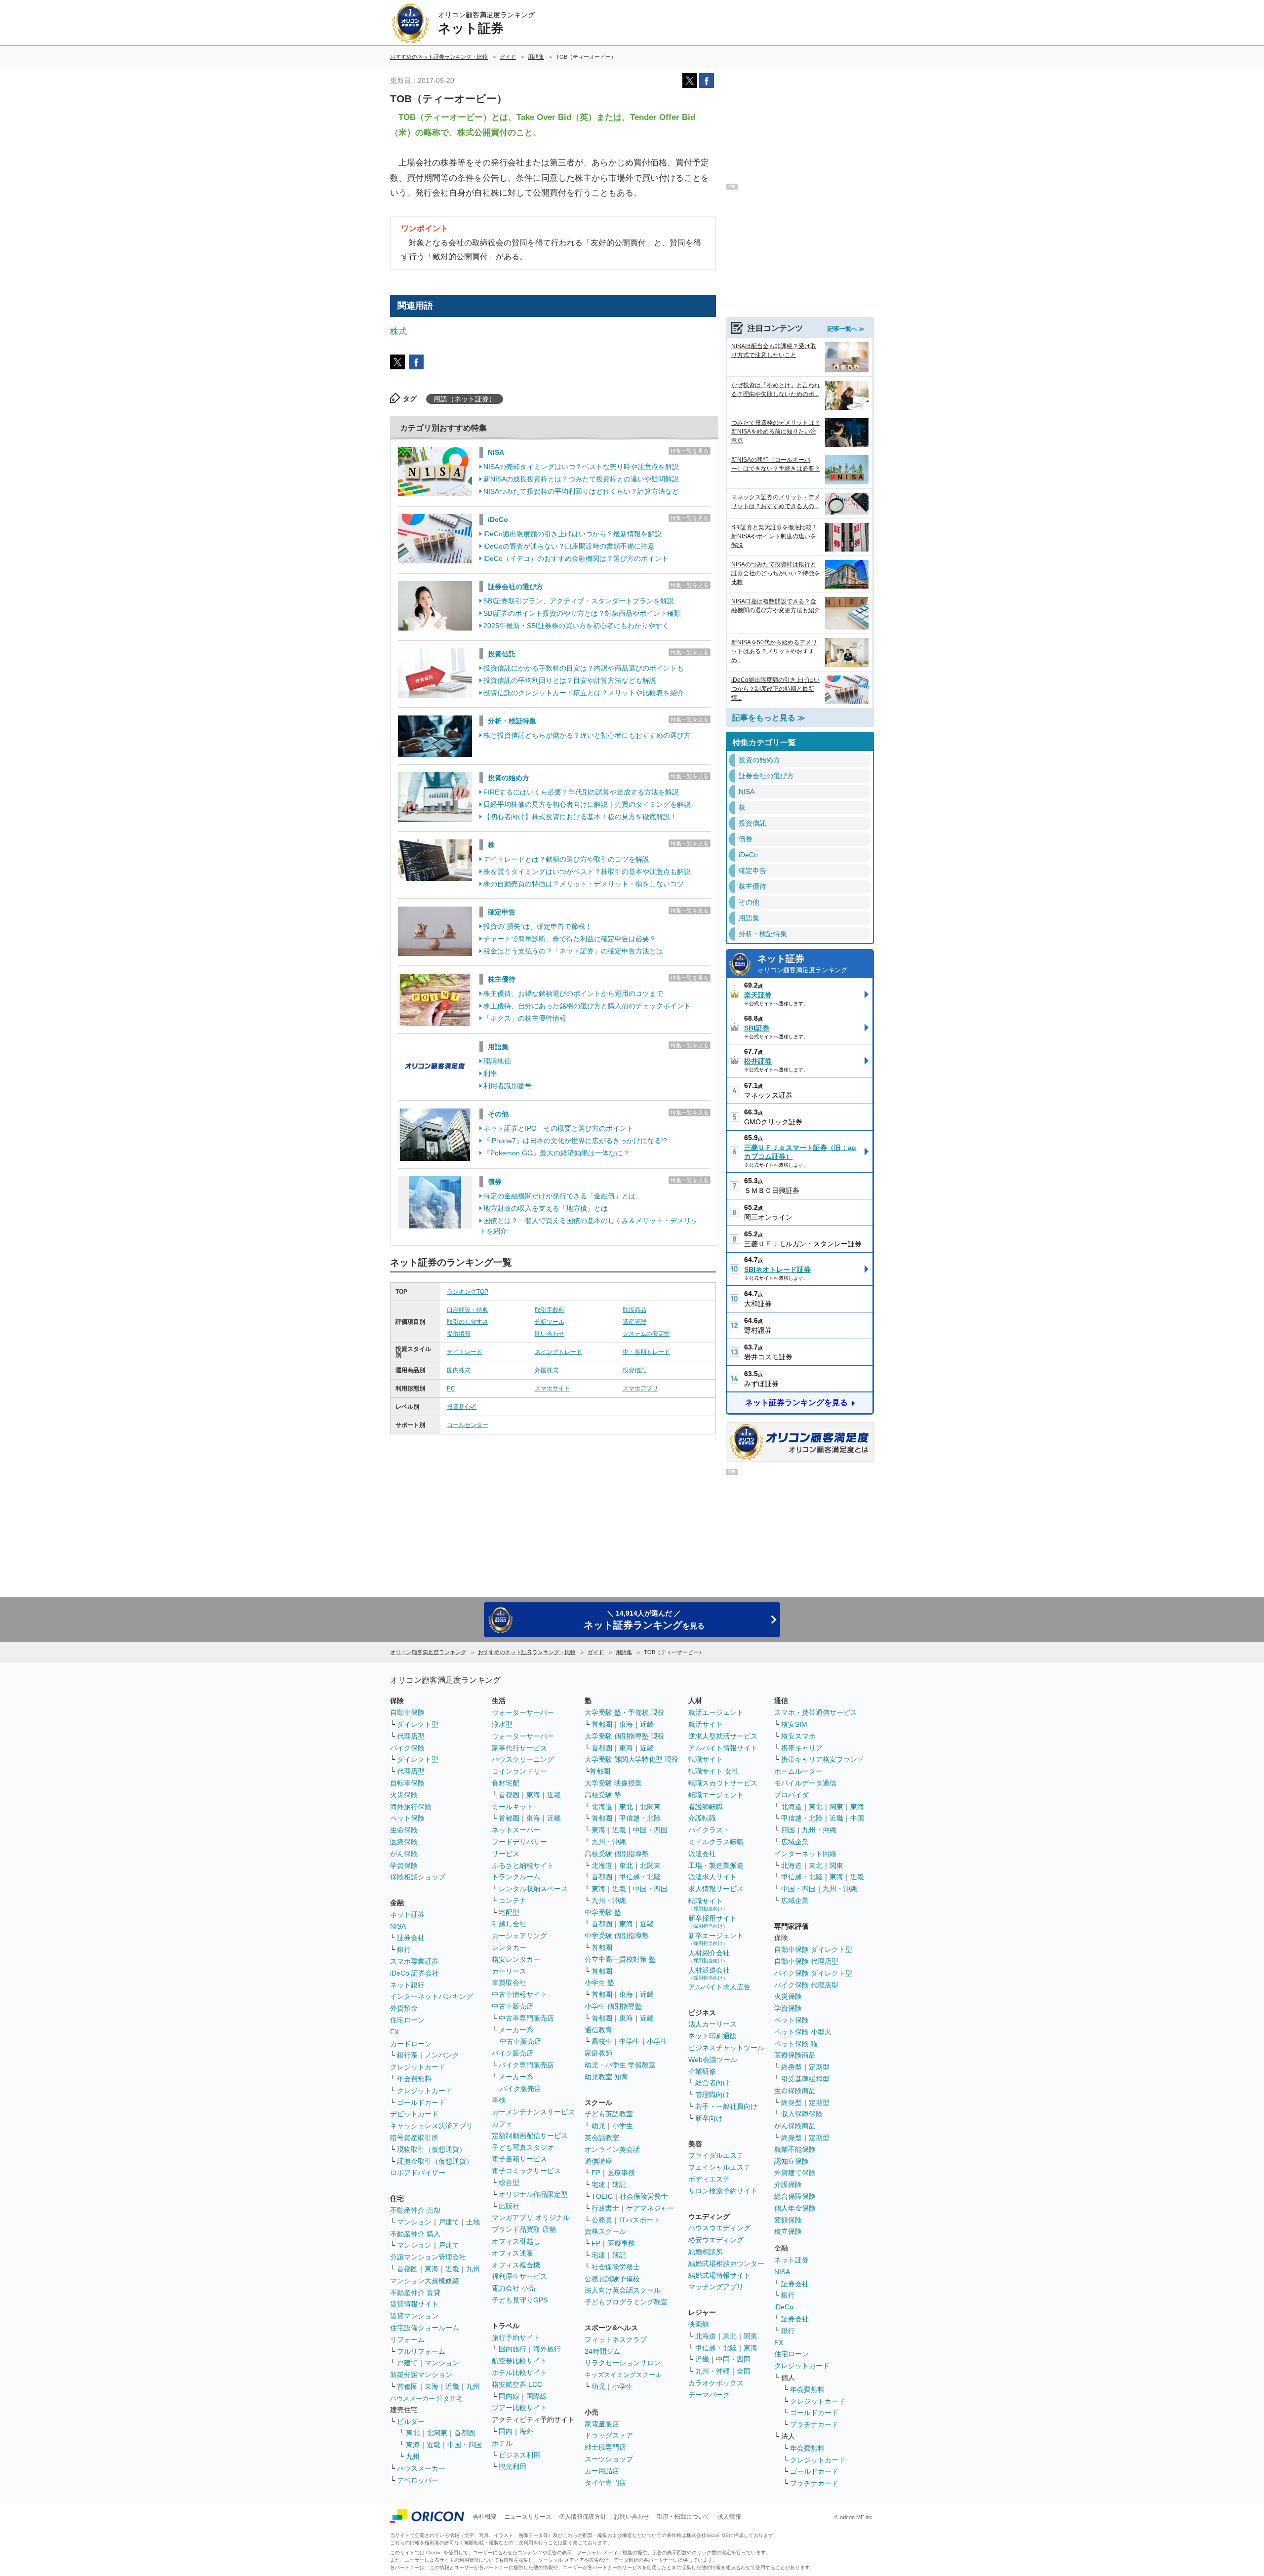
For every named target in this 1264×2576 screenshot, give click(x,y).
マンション (414, 2222)
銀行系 (407, 2055)
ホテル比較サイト (519, 2373)
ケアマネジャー (650, 2208)
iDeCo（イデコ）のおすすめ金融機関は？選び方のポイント (576, 558)
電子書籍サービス (519, 2159)
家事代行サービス (519, 1748)
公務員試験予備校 (612, 2279)
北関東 (437, 2433)
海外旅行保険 (411, 1807)
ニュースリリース (528, 2517)
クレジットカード (418, 2067)
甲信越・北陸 (640, 1818)
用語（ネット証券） (465, 399)
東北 (413, 2433)
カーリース (509, 1971)
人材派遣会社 (709, 1973)
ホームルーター (798, 1771)
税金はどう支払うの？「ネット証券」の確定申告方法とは (573, 951)
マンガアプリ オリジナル (531, 2218)
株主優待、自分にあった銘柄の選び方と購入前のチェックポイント (587, 1006)
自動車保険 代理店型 (806, 1961)
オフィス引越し (516, 2241)
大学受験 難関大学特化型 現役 (632, 1759)
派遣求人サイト (712, 1877)
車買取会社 (509, 1982)
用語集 (498, 1047)
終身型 (791, 2067)
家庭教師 (598, 2053)
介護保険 (788, 2184)
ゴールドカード (421, 2102)
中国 (857, 1818)
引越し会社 (509, 1924)
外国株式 (547, 1370)
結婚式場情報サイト (719, 2275)
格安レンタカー (516, 1959)
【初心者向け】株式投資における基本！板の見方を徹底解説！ (580, 817)
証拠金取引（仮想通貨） (435, 2161)
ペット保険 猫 (796, 2044)
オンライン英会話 (612, 2149)
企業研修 (702, 2071)
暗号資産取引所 (414, 2138)
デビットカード (414, 2114)
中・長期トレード (646, 1352)
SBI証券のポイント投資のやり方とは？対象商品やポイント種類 (582, 613)
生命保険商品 (795, 2091)
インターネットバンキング (432, 1996)
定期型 (819, 2067)
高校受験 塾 (603, 1795)
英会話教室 (602, 2138)
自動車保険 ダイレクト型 (813, 1949)
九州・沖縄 (609, 1842)
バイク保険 (407, 1748)
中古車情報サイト (519, 1994)
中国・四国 (465, 2445)
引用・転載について (683, 2517)
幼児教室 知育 (606, 2077)
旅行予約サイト (516, 2338)
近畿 (452, 2269)
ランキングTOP (468, 1292)
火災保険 (404, 1795)
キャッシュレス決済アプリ (432, 2126)
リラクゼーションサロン (623, 2363)
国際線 (537, 2396)
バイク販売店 (513, 2053)
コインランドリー (519, 1771)
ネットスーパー (516, 1830)
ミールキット (513, 1807)
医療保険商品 (795, 2055)
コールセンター (468, 1425)
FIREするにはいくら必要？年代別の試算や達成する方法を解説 (581, 792)
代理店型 (411, 1736)
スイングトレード (558, 1352)
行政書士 (605, 2208)
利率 (490, 1073)
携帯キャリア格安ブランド (823, 1759)
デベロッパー (418, 2480)
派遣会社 (702, 1854)
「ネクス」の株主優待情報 (525, 1018)
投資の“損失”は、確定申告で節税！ (538, 926)
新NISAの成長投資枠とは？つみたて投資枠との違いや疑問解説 (581, 479)
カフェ (502, 2124)
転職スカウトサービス (723, 1783)
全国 (744, 2371)
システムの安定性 (646, 1334)
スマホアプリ (640, 1388)
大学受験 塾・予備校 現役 (625, 1712)
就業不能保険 (795, 2149)
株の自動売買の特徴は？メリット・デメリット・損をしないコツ (584, 884)
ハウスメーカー (421, 2468)
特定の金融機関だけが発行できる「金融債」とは (559, 1196)
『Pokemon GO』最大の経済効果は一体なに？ (556, 1153)
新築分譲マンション (421, 2375)
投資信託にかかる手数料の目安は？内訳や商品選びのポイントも (584, 668)
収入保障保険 (802, 2114)
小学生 (657, 2041)
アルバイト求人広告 (719, 1987)
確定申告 (502, 912)
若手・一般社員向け (726, 2106)
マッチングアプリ (716, 2287)
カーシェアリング (519, 1936)
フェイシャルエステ (719, 2167)
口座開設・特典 (468, 1310)
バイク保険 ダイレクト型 (813, 1973)
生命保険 (404, 1830)
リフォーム (407, 2339)
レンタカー (509, 1947)
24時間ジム (602, 2351)
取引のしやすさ (468, 1322)
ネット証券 (802, 964)
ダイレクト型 (418, 1724)
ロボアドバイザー (418, 2173)
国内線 (509, 2396)
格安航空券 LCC (517, 2384)
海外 (526, 2431)
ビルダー (411, 2421)
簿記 (619, 2184)
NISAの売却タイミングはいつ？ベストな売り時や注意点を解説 (581, 467)
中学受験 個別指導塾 (617, 1936)
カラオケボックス (716, 2383)
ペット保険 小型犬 (803, 2032)
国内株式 (459, 1370)
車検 (499, 2100)
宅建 (598, 2184)
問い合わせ (550, 1334)
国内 (506, 2431)
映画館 (699, 2324)
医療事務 (621, 2173)
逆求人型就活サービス (723, 1736)
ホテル (502, 2443)
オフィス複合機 (516, 2265)
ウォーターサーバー (523, 1712)
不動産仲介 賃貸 (415, 2293)
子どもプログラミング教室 (626, 2302)
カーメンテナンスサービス (533, 2112)
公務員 (602, 2220)
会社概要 (485, 2517)
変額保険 (788, 2220)
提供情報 (459, 1334)
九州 (473, 2269)
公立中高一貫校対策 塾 (620, 1959)
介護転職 (702, 1818)
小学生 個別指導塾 (613, 2006)
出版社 (509, 2206)
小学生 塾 (599, 1982)
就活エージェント (716, 1712)
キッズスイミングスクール (623, 2375)
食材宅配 (506, 1783)
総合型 (509, 2182)
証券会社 (411, 1938)
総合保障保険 (795, 2196)
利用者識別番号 (508, 1086)
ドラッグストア (609, 2435)
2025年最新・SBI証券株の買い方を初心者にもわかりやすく (576, 626)
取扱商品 (634, 1310)
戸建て (449, 2222)
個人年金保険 (795, 2208)
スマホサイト (553, 1388)
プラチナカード (814, 2424)
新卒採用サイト (712, 1922)
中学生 (630, 2041)
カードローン (411, 2044)
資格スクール (605, 2231)
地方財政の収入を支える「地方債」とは (546, 1208)
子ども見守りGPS (520, 2300)
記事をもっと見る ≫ (769, 718)
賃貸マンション (414, 2316)
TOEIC (602, 2196)
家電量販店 (602, 2424)
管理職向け (712, 2095)
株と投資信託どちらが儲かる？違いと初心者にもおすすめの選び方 (587, 735)
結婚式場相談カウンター (726, 2263)
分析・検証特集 (512, 721)
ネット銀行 (407, 1985)
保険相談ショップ (418, 1877)
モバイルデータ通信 (805, 1783)
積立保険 (788, 2231)
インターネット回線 (805, 1854)
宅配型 (509, 1912)
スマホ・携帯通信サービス (816, 1712)
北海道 (602, 1807)
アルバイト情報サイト (723, 1748)
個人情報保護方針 (583, 2517)
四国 (788, 1830)
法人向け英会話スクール (623, 2290)
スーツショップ (609, 2459)
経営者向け (712, 2083)
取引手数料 (550, 1310)
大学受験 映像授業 (613, 1783)
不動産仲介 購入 (415, 2234)
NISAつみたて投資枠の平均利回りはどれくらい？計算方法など (581, 491)
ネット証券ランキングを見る (796, 1403)
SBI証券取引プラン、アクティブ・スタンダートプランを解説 (579, 601)
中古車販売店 (513, 2006)
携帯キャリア (802, 1748)
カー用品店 (602, 2471)
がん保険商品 (795, 2126)
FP (596, 2173)
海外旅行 (547, 2349)
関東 (750, 2336)
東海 (432, 2269)
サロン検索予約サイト (723, 2191)
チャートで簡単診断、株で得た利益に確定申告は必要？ (570, 939)
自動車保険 (407, 1712)
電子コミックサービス (526, 2171)
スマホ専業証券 (414, 1961)
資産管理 (634, 1322)
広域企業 (795, 1842)
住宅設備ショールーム (425, 2328)
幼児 (598, 2126)
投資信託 (502, 654)
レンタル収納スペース (533, 1889)
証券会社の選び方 (515, 587)
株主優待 (502, 979)
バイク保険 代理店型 (806, 1985)
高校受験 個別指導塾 (617, 1854)
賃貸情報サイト (414, 2304)
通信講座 (598, 2161)
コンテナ (513, 1901)
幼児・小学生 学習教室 (620, 2065)
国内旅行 (513, 2349)
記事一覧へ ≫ (846, 329)
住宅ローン (407, 2020)
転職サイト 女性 (713, 1771)
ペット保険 (407, 1818)
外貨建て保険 (795, 2173)
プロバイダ (791, 1795)
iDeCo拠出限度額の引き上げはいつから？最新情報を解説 (573, 534)
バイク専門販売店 (526, 2065)
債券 (495, 1182)
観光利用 (513, 2466)
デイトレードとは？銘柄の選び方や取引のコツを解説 (566, 859)
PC (451, 1388)
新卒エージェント (716, 1939)
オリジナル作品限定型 (533, 2194)
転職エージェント (716, 1795)
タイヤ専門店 (605, 2483)
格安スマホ (798, 1736)
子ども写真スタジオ (523, 2147)
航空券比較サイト (519, 2361)
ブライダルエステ (716, 2155)
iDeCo (498, 519)
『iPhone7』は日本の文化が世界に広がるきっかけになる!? (575, 1141)
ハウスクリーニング (523, 1759)
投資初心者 (462, 1407)
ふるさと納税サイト (523, 1865)
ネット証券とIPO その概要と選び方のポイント (558, 1128)
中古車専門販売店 (526, 2018)
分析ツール (550, 1322)
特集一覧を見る (690, 451)
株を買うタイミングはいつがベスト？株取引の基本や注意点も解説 (587, 872)
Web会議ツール (713, 2060)
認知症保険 (791, 2161)
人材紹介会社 (709, 1956)
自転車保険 (407, 1783)
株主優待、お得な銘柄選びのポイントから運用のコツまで (573, 993)
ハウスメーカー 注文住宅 (426, 2398)
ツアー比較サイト (519, 2408)
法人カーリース (712, 2024)
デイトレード (465, 1352)
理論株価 (497, 1061)
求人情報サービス (716, 1889)
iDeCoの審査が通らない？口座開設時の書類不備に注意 (569, 546)
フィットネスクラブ (616, 2339)
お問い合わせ (632, 2517)
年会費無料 (414, 2079)
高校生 (602, 2041)
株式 (398, 332)
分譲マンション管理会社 (428, 2257)
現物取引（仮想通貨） (432, 2149)
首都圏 (407, 2269)
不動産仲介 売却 (415, 2210)
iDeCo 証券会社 (415, 1973)
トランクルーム (516, 1877)
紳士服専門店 (605, 2447)
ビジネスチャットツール (726, 2048)
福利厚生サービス (519, 2276)
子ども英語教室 (609, 2114)
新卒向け (709, 2118)
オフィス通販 (513, 2253)
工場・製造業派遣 (716, 1865)
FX (395, 2032)
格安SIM (794, 1724)
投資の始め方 (509, 778)
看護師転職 (706, 1807)
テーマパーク (709, 2395)
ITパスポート (640, 2220)
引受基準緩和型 (805, 2079)
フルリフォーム (421, 2351)
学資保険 (404, 1865)
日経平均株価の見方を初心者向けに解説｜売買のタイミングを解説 (587, 804)
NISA (496, 452)
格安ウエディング (716, 2240)
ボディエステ (709, 2179)
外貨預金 (404, 2008)
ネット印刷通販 (712, 2036)
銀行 (404, 1949)
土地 (473, 2222)
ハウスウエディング (719, 2228)
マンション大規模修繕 (425, 2281)
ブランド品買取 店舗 (524, 2229)
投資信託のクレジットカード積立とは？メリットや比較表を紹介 (584, 693)
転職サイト (706, 1759)
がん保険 (404, 1854)
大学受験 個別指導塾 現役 (625, 1736)
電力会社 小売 (513, 2288)
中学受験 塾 (603, 1912)
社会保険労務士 (644, 2196)
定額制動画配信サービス (530, 2136)
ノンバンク (442, 2055)
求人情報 (729, 2517)
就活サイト (706, 1724)
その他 (498, 1114)
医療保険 (404, 1842)
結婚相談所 (706, 2252)
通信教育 (598, 2030)
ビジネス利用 (519, 2455)
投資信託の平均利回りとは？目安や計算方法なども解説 (570, 680)
